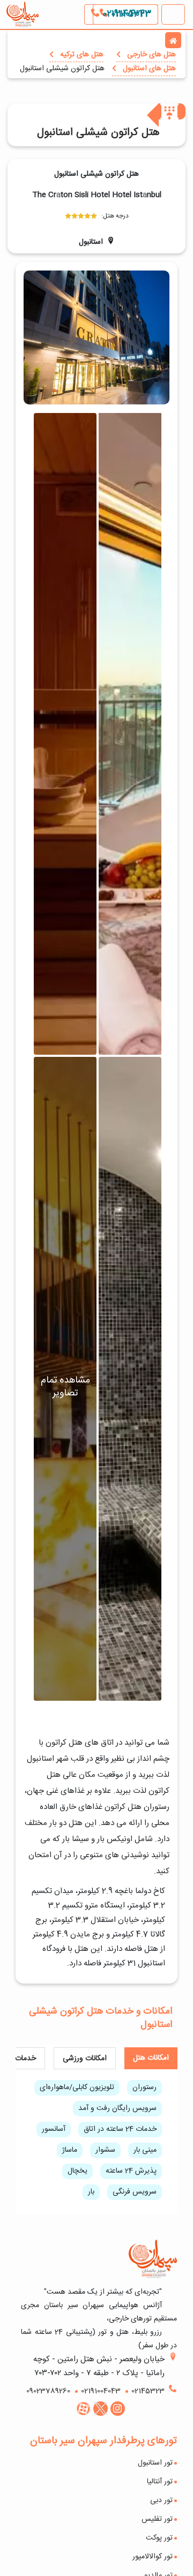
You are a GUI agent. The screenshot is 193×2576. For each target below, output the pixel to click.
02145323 (148, 2391)
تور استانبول (155, 2463)
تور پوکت (159, 2538)
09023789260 (48, 2391)
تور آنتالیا (160, 2482)
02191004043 (125, 14)
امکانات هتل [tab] (151, 2058)
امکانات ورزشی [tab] (85, 2059)
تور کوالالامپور (153, 2557)
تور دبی (161, 2500)
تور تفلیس (157, 2519)
